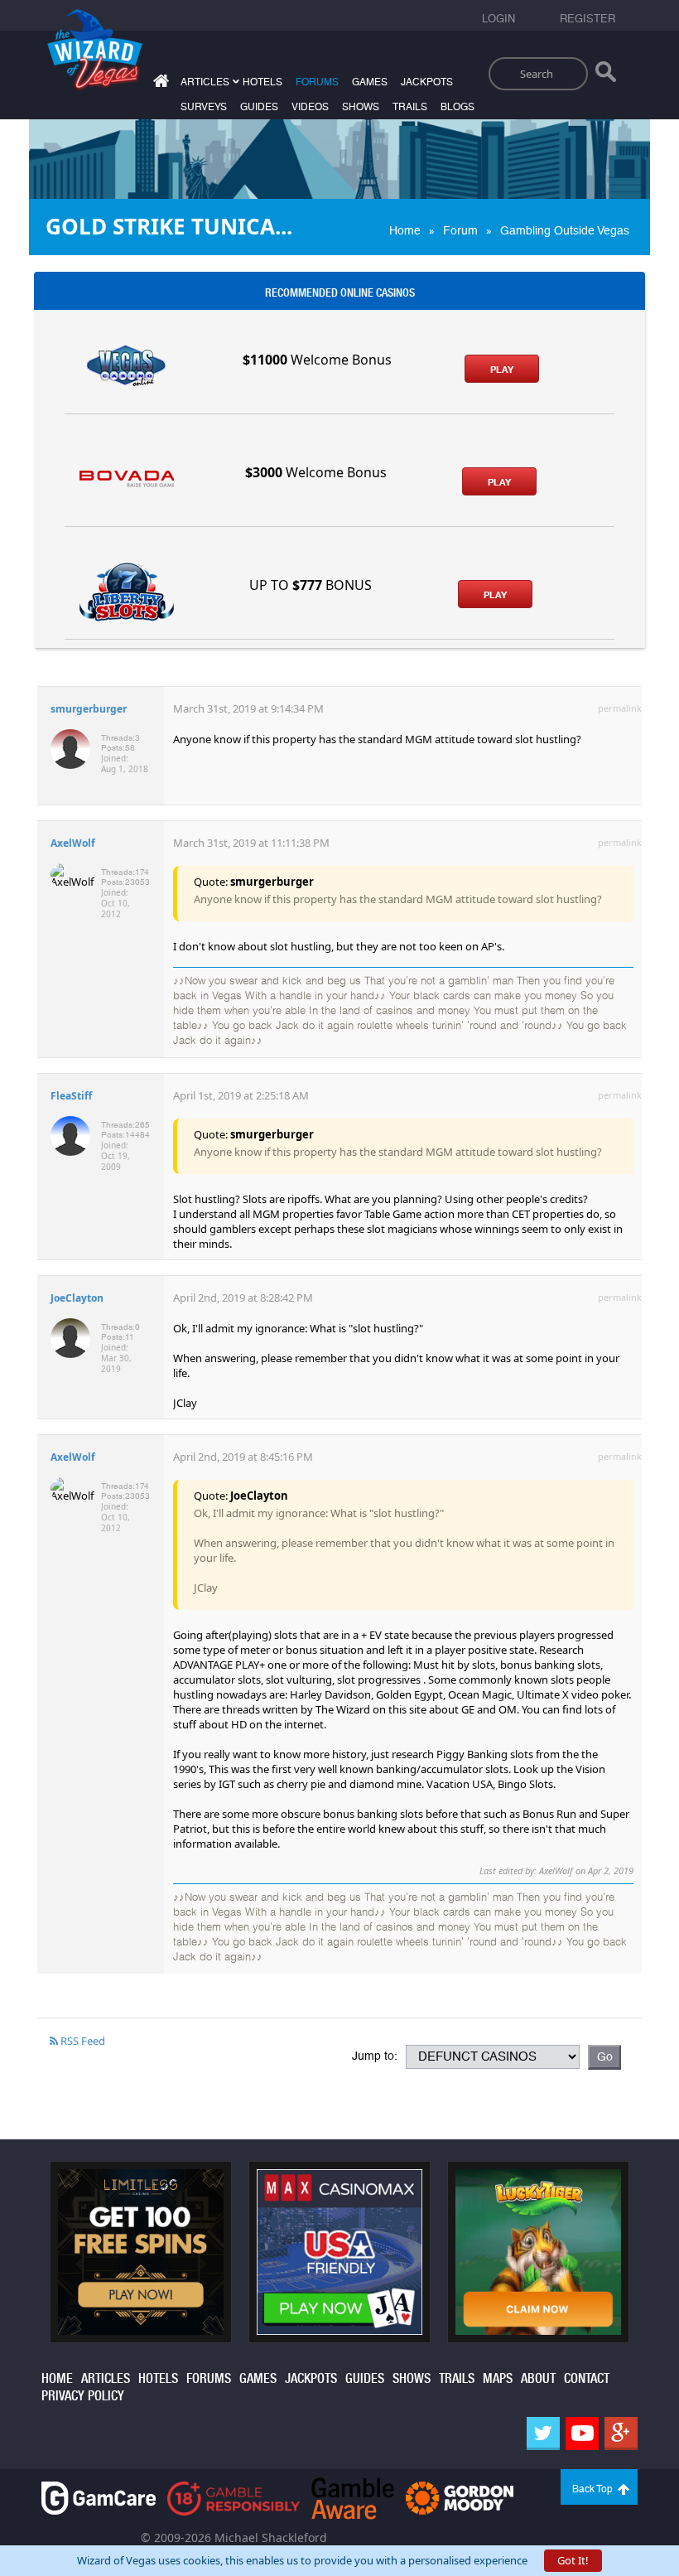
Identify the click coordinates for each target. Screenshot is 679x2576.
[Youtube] (582, 2433)
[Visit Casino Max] (339, 2250)
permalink (620, 708)
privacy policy (83, 2396)
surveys (204, 107)
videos (310, 107)
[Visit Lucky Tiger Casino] (538, 2250)
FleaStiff (71, 1096)
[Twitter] (543, 2433)
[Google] (621, 2433)
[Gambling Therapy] (460, 2497)
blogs (457, 107)
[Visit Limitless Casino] (141, 2250)
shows (361, 107)
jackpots (427, 82)
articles (106, 2378)
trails (410, 107)
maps (498, 2378)
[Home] (159, 84)
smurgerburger (89, 709)
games (370, 82)
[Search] (606, 75)
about (538, 2378)
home (57, 2378)
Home (405, 230)
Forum (460, 230)
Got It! (573, 2560)
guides (259, 107)
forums (317, 82)
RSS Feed (82, 2041)
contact (587, 2378)
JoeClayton (77, 1298)
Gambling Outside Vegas (565, 230)
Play (502, 370)
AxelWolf (73, 843)
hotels (262, 82)
